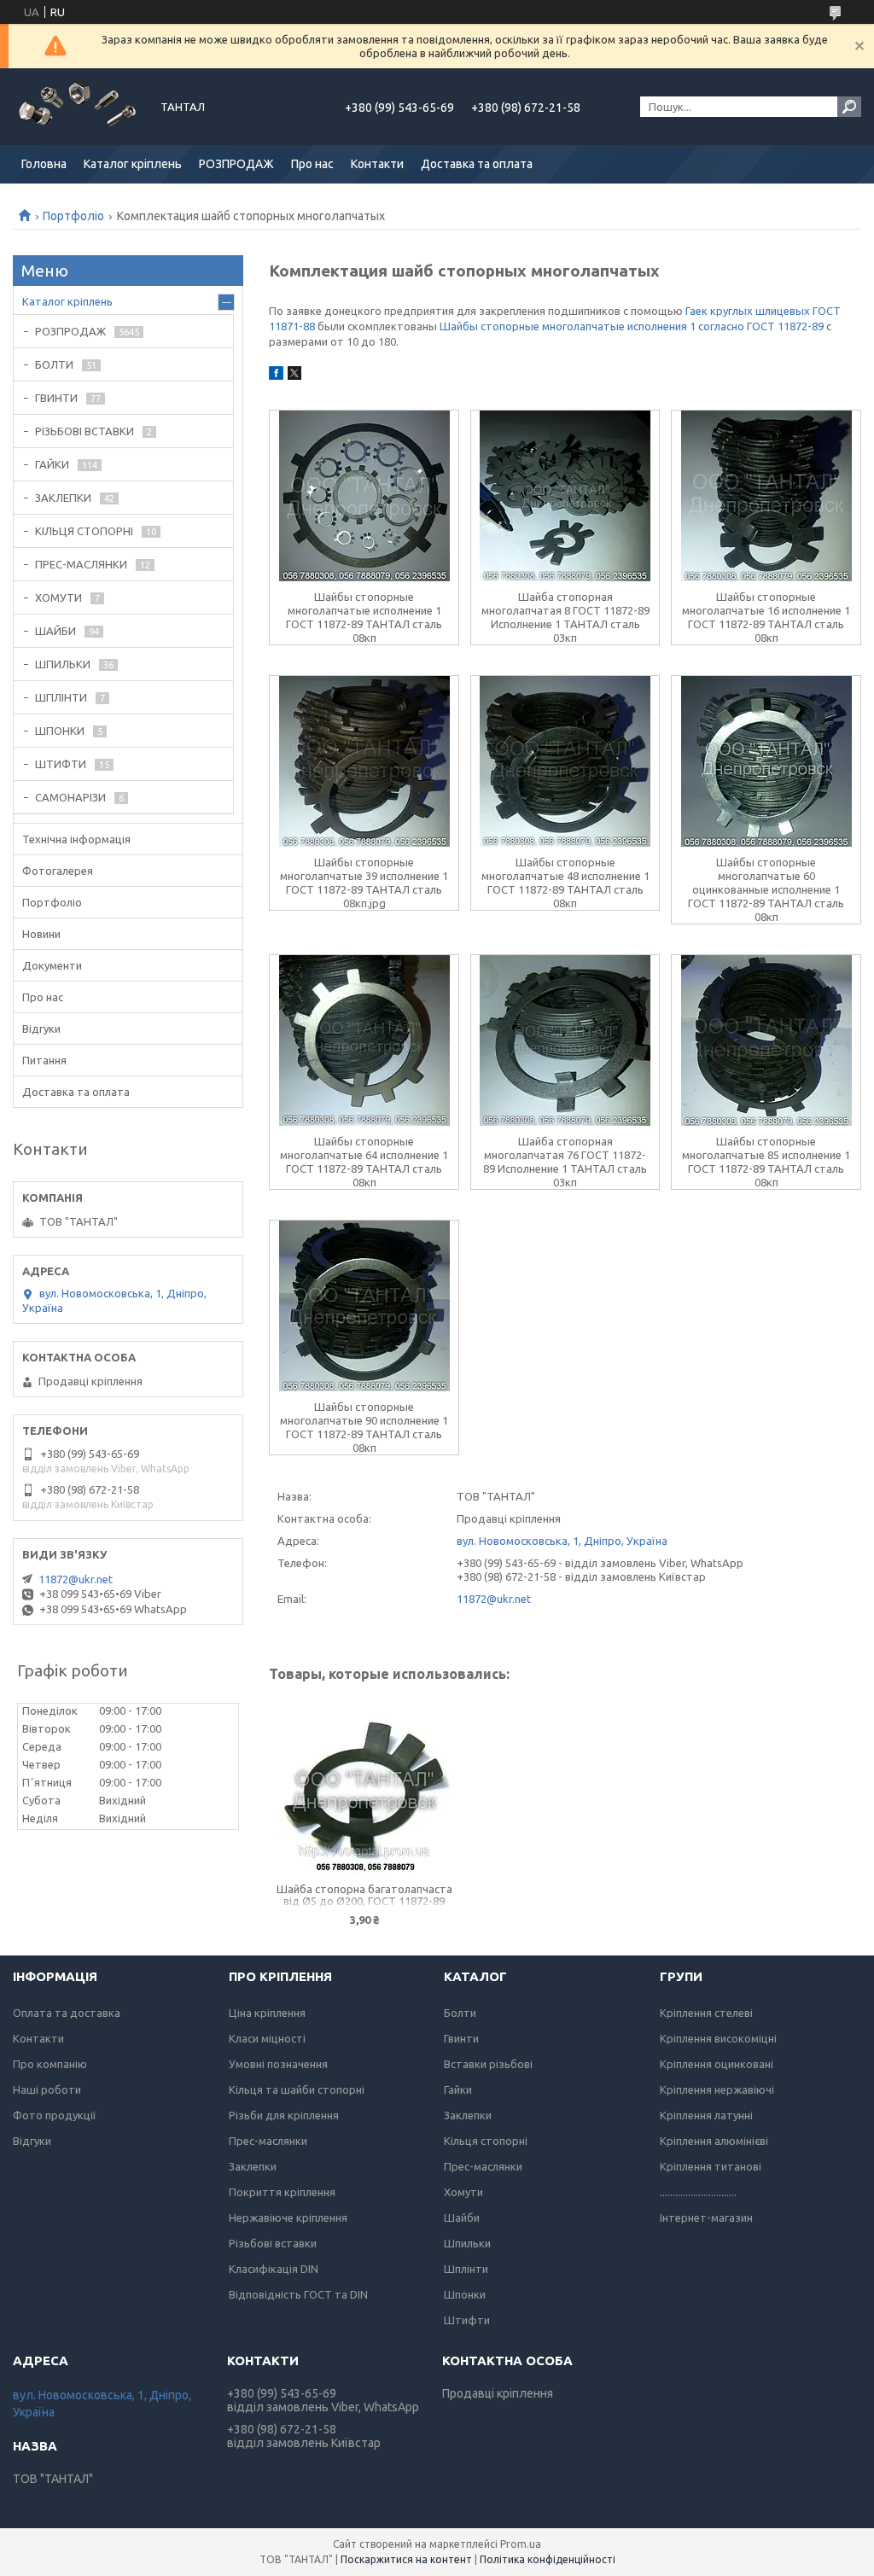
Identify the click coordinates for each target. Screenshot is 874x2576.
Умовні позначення (278, 2064)
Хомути (463, 2192)
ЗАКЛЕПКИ (63, 498)
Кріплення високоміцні (718, 2038)
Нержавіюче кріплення (288, 2218)
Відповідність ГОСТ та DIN (298, 2294)
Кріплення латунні (706, 2115)
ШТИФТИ (61, 764)
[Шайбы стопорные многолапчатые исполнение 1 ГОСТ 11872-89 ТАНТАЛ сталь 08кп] (364, 496)
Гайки (458, 2089)
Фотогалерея (58, 871)
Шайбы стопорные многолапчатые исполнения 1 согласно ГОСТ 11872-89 (632, 326)
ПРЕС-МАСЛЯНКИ (81, 564)
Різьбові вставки (273, 2243)
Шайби (462, 2218)
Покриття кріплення (282, 2192)
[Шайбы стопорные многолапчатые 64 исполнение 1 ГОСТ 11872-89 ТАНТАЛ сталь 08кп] (364, 1040)
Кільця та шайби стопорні (297, 2089)
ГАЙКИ (52, 464)
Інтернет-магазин (706, 2218)
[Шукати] (849, 107)
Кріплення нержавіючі (717, 2089)
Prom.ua (521, 2544)
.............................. (698, 2192)
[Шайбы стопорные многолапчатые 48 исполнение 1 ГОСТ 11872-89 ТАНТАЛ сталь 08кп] (565, 761)
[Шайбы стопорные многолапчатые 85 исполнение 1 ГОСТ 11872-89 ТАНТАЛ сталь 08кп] (766, 1040)
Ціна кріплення (267, 2013)
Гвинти (461, 2038)
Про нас (312, 164)
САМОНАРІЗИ (70, 797)
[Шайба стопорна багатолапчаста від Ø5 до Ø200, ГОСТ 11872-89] (364, 1789)
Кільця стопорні (486, 2141)
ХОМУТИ (58, 597)
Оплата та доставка (67, 2013)
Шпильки (467, 2243)
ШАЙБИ (55, 631)
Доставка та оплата (477, 164)
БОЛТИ (54, 364)
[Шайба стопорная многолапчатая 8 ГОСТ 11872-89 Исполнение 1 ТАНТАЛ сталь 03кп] (565, 496)
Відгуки (41, 1029)
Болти (460, 2013)
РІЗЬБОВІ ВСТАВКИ (84, 431)
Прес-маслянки (268, 2141)
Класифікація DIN (274, 2269)
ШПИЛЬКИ (63, 664)
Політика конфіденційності (548, 2559)
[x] (294, 376)
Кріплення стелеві (706, 2013)
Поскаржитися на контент (406, 2559)
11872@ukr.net (494, 1599)
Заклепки (253, 2166)
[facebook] (276, 376)
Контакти (377, 164)
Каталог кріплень (133, 164)
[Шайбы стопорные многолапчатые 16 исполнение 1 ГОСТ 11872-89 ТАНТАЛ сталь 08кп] (766, 496)
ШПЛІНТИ (61, 697)
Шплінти (466, 2269)
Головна (44, 164)
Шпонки (465, 2294)
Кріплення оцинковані (717, 2064)
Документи (52, 965)
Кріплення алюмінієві (714, 2141)
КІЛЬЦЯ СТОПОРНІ (84, 531)
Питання (44, 1060)
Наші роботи (47, 2089)
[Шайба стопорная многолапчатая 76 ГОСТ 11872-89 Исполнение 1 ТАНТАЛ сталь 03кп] (565, 1040)
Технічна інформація (76, 839)
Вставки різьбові (488, 2064)
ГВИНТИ (56, 398)
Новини (41, 934)
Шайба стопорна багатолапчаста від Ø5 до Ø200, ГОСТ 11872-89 (364, 1895)
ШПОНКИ (60, 731)
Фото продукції (55, 2115)
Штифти (467, 2320)
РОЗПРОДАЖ (236, 164)
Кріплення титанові (711, 2166)
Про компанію (50, 2064)
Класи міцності (267, 2038)
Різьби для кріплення (284, 2115)
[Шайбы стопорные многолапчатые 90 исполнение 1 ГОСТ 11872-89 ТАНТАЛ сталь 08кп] (364, 1306)
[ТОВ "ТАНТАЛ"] (77, 107)
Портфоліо (73, 216)
